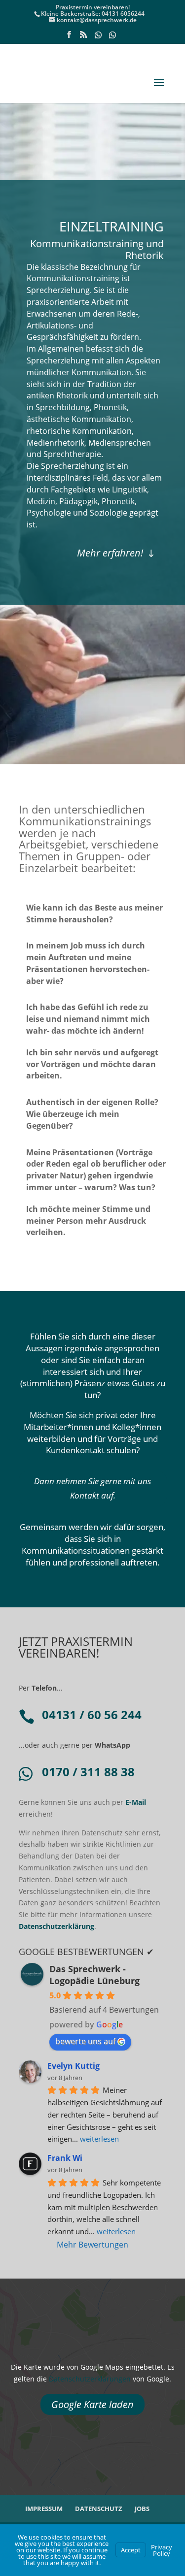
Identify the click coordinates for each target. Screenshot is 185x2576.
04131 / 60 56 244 (92, 1714)
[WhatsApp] (98, 38)
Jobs (142, 2509)
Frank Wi (65, 2158)
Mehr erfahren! (110, 553)
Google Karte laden (92, 2404)
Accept (131, 2550)
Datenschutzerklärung (56, 1926)
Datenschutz (99, 2509)
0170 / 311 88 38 (88, 1772)
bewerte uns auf (85, 2041)
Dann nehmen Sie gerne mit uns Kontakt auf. (92, 1488)
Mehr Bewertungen (92, 2245)
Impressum (44, 2509)
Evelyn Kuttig (74, 2066)
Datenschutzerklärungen (90, 2379)
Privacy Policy (162, 2550)
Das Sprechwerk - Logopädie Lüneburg (94, 1975)
